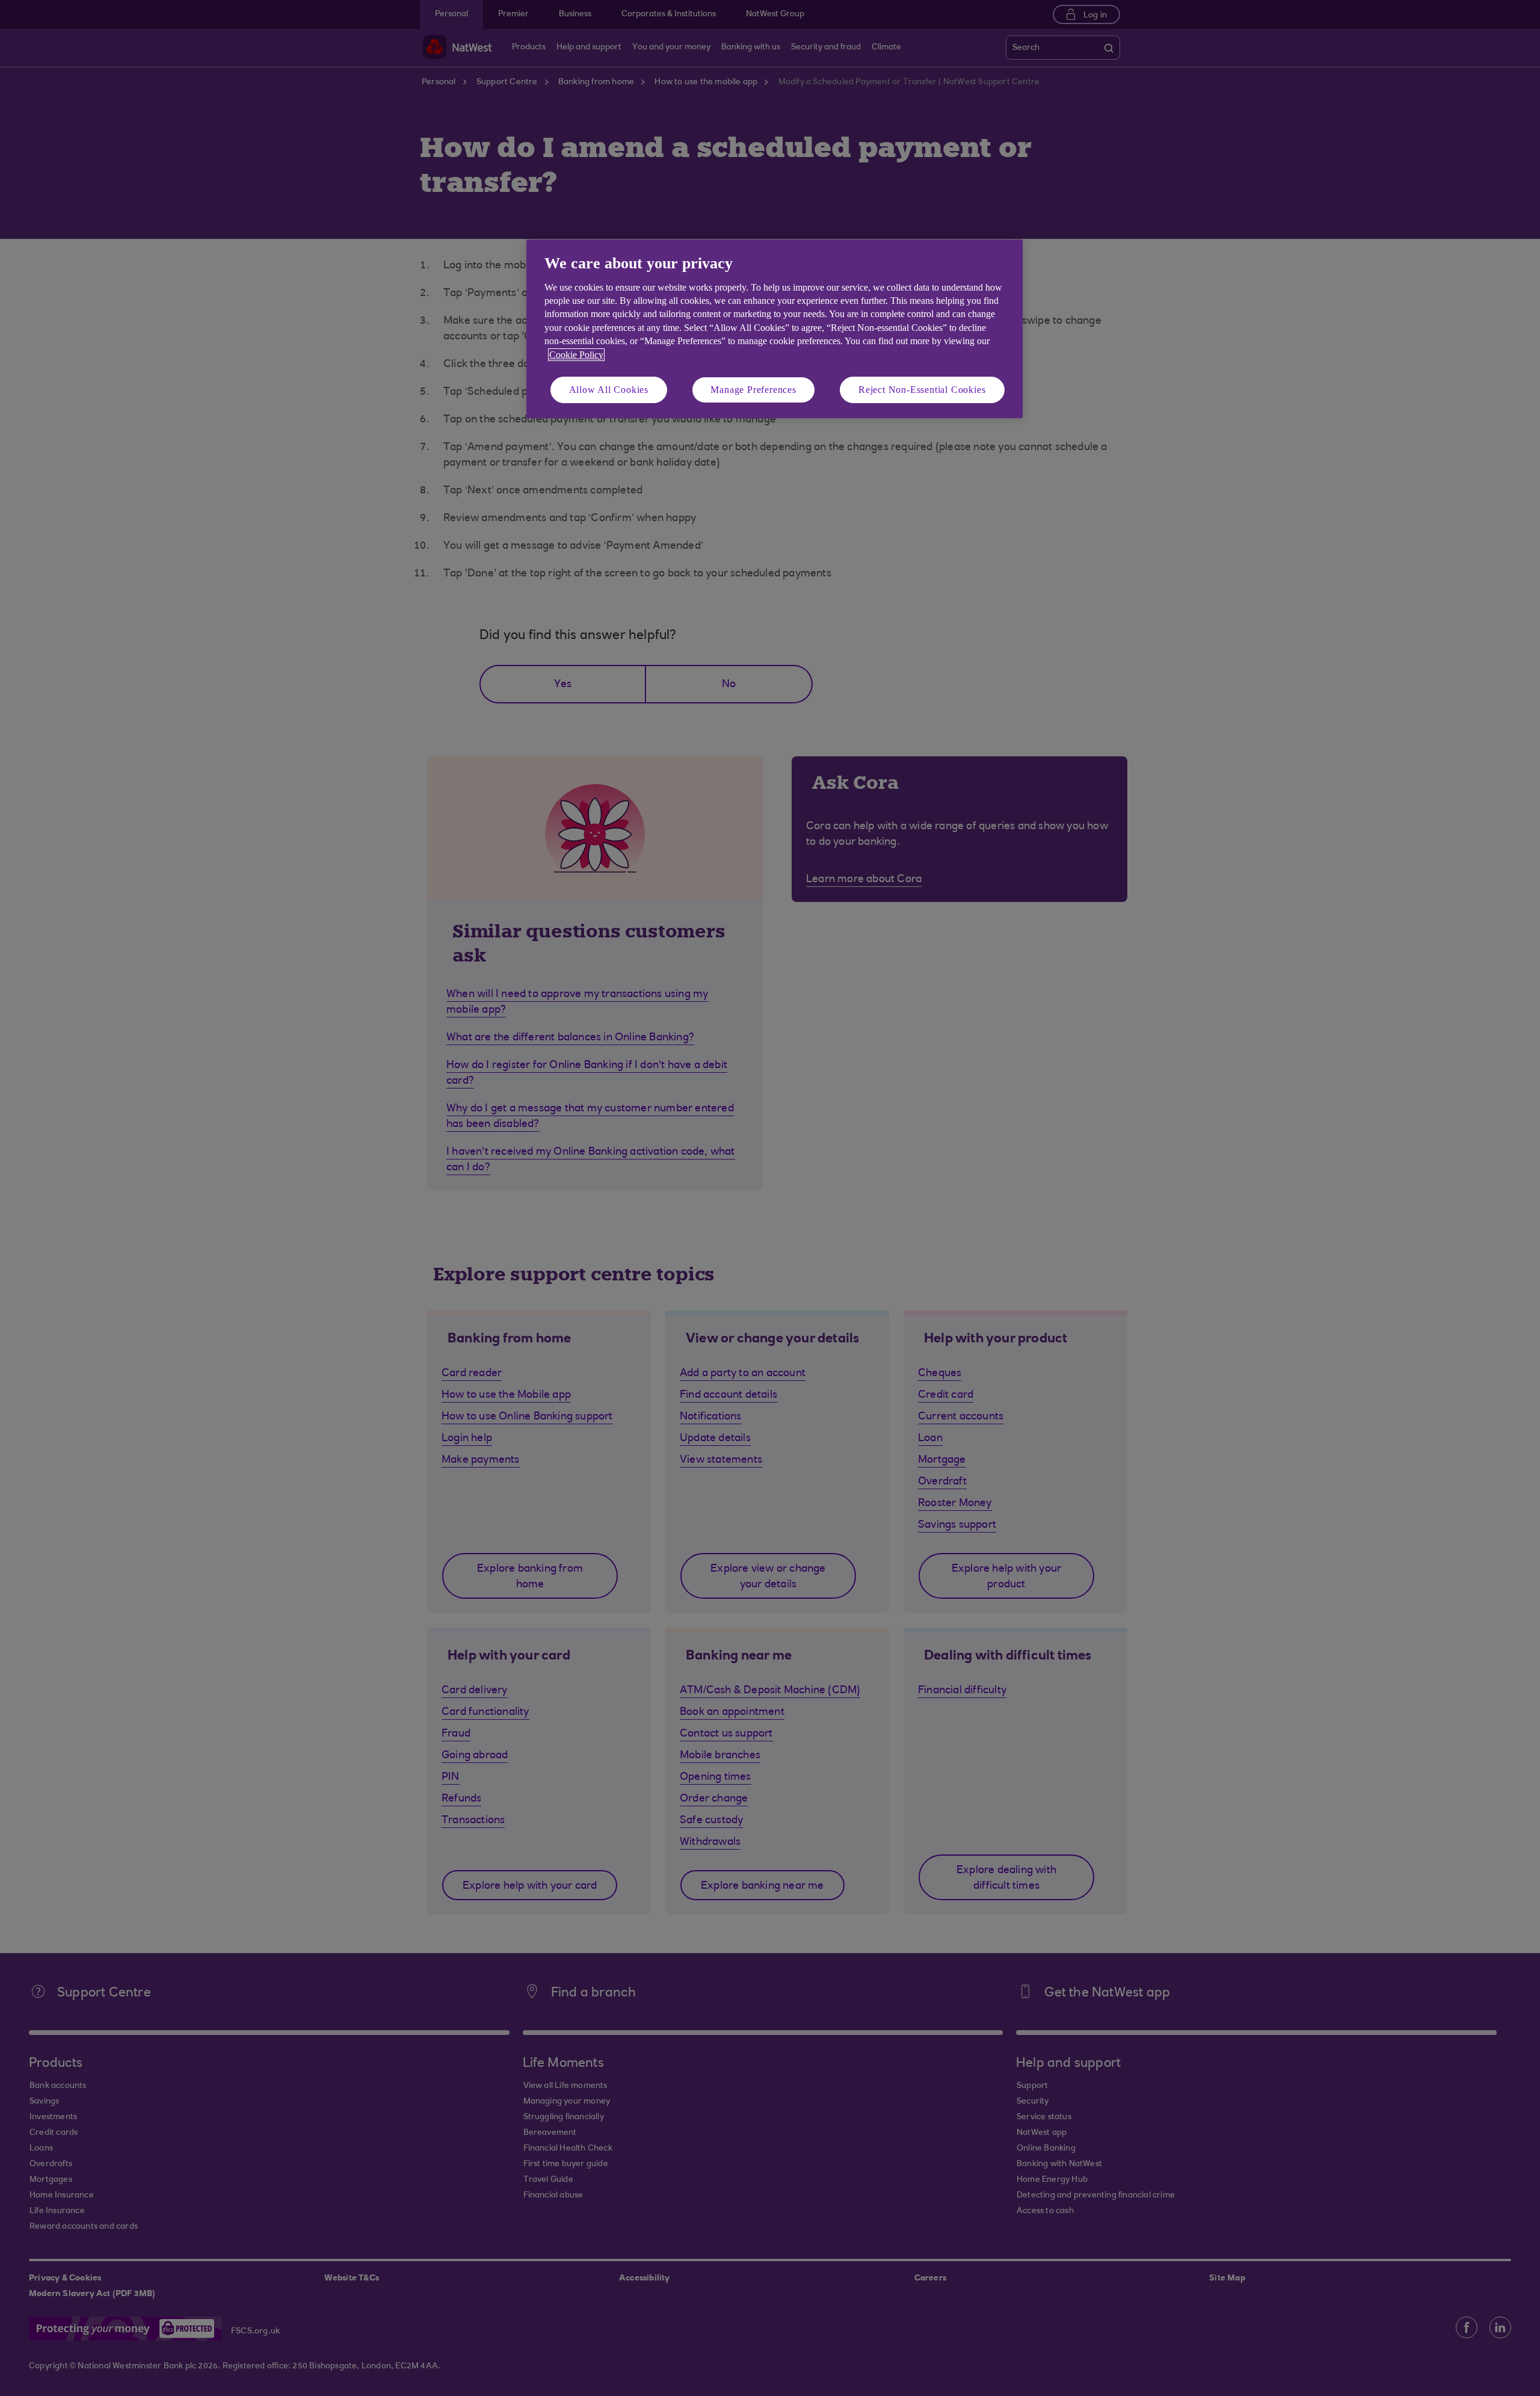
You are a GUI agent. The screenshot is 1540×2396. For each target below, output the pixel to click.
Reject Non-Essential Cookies (922, 390)
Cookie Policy (576, 355)
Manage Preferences (753, 390)
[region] (775, 329)
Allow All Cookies (609, 390)
